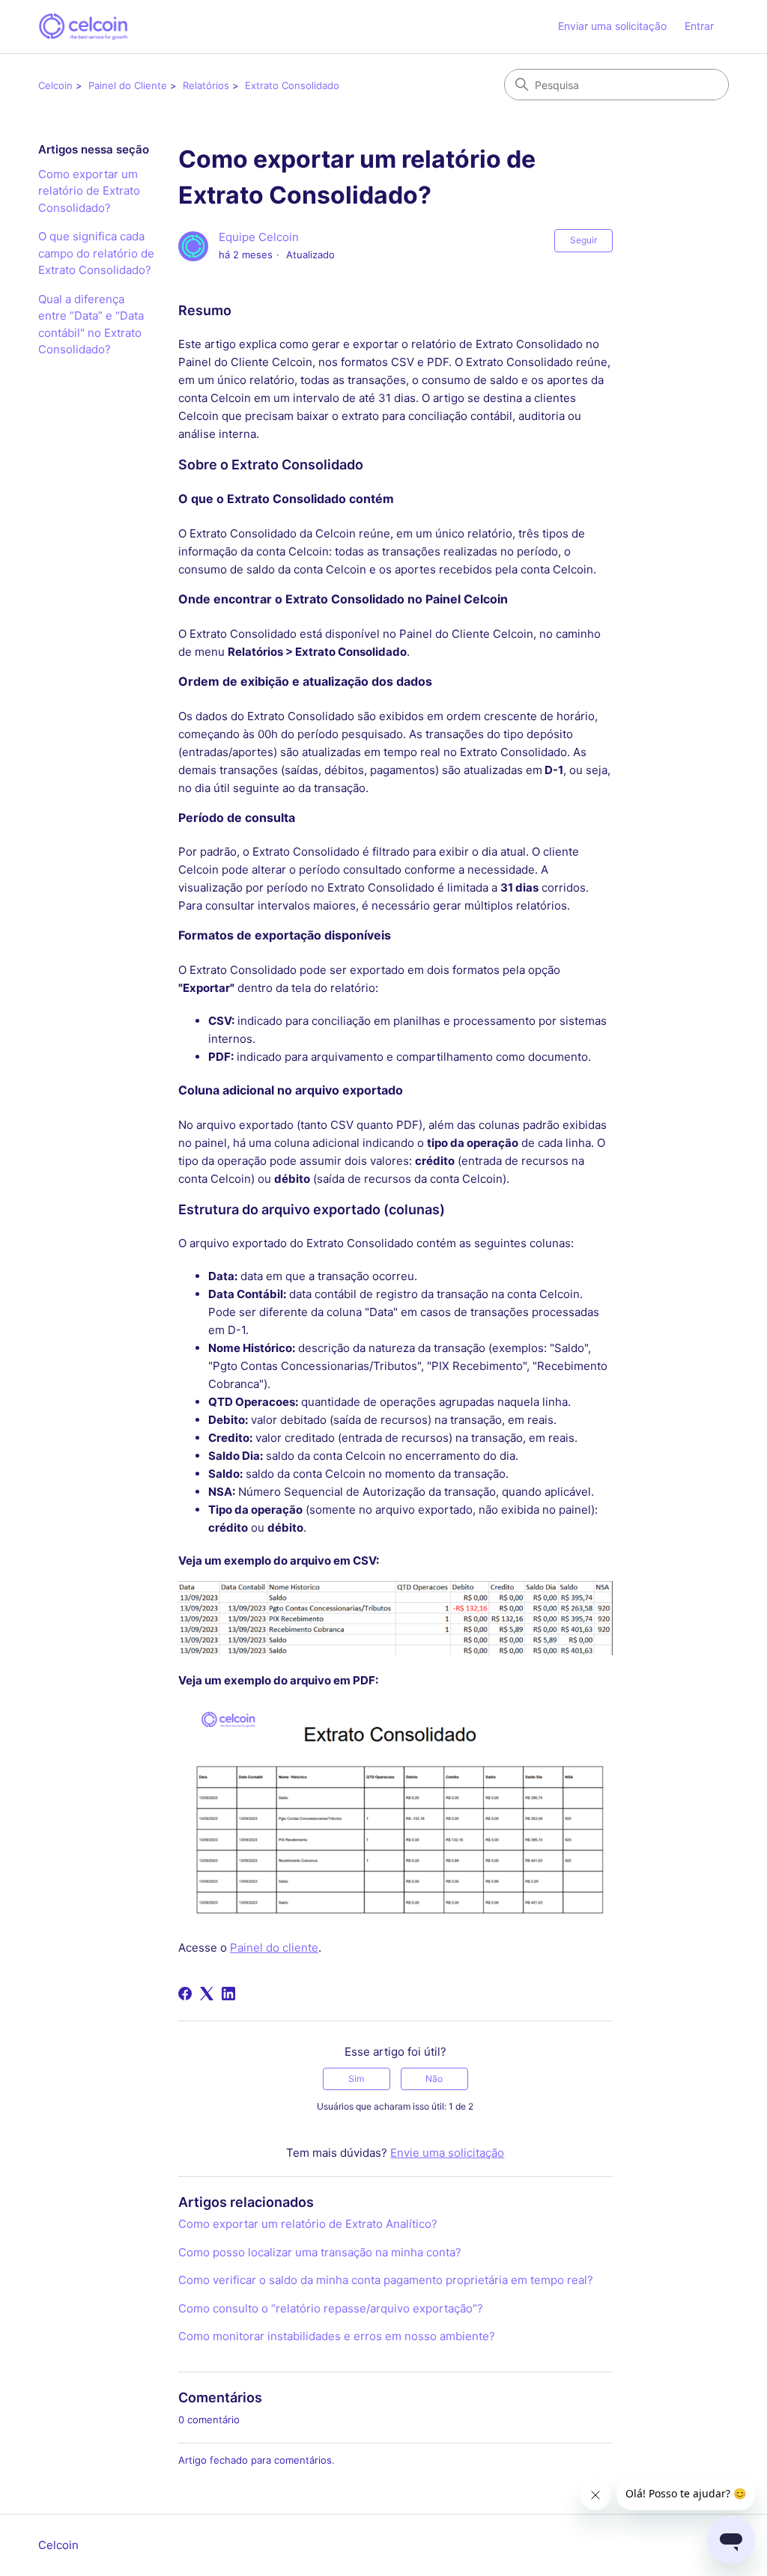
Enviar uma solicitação (612, 26)
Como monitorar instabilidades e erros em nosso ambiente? (337, 2336)
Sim (356, 2079)
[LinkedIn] (228, 1994)
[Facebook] (185, 1994)
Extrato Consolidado (292, 85)
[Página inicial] (83, 27)
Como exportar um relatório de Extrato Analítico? (308, 2224)
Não (434, 2079)
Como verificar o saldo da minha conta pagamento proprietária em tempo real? (386, 2280)
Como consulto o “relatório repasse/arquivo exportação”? (331, 2308)
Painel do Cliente (128, 85)
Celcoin (55, 85)
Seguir (583, 240)
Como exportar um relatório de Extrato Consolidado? (89, 191)
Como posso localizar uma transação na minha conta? (320, 2252)
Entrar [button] (699, 26)
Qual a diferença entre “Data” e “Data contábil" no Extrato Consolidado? (91, 325)
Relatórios (206, 85)
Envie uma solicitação (447, 2153)
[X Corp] (207, 1994)
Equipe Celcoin (259, 237)
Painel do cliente (274, 1948)
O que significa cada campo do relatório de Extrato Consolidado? (96, 253)
